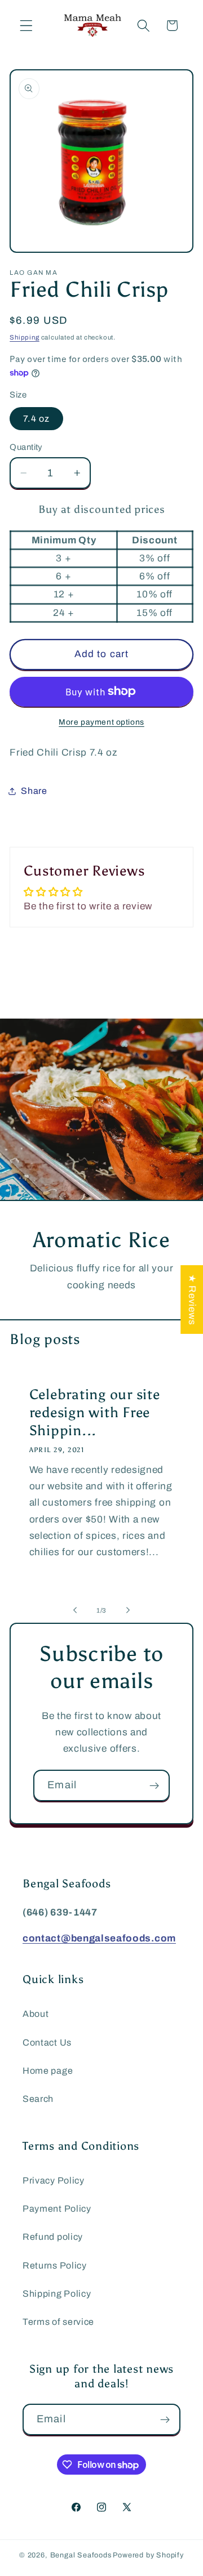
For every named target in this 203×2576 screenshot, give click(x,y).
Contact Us (47, 2043)
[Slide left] (75, 1610)
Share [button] (34, 791)
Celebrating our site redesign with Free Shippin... (95, 1412)
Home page (48, 2071)
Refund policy (53, 2237)
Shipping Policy (57, 2294)
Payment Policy (57, 2209)
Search (38, 2099)
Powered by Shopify (148, 2555)
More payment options (101, 722)
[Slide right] (128, 1610)
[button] (26, 26)
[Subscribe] (154, 1785)
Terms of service (58, 2322)
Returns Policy (55, 2265)
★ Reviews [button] (192, 1299)
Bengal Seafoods (81, 2555)
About (36, 2014)
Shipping (24, 337)
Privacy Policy (54, 2180)
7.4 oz (36, 419)
